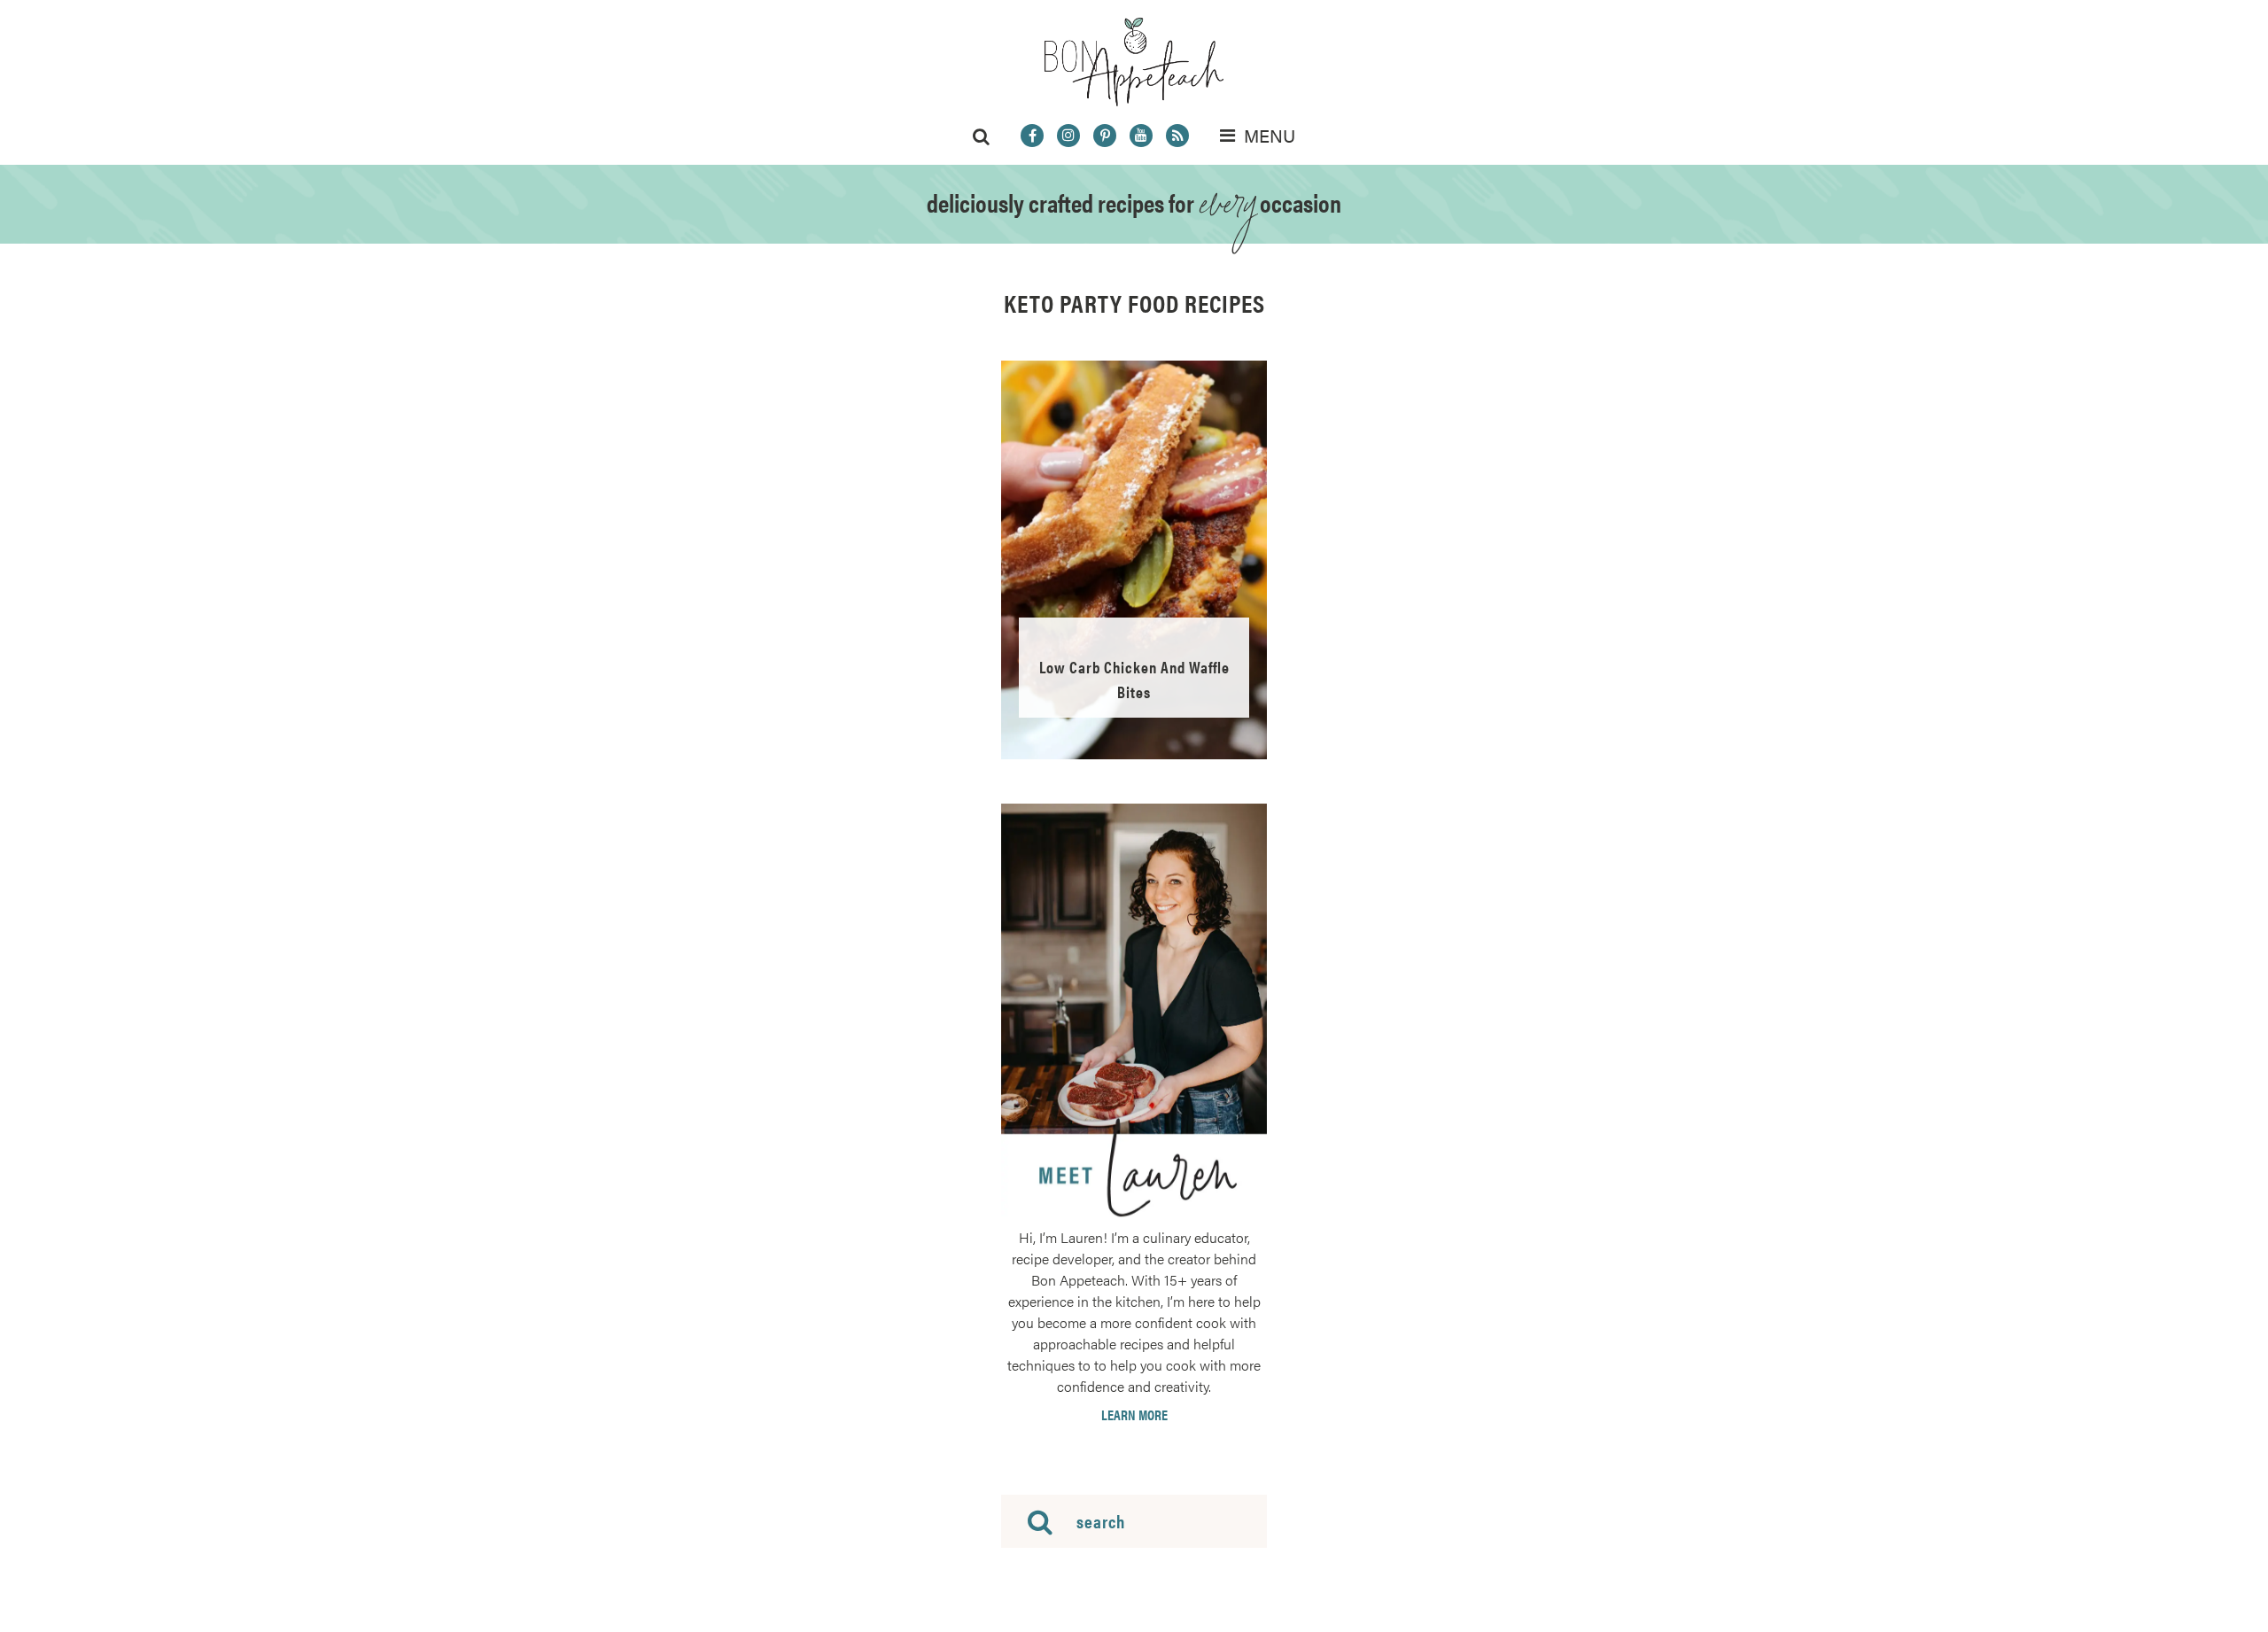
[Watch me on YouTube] (1141, 136)
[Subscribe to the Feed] (1177, 136)
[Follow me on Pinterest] (1105, 136)
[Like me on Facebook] (1032, 136)
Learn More (1134, 1415)
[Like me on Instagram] (1068, 136)
